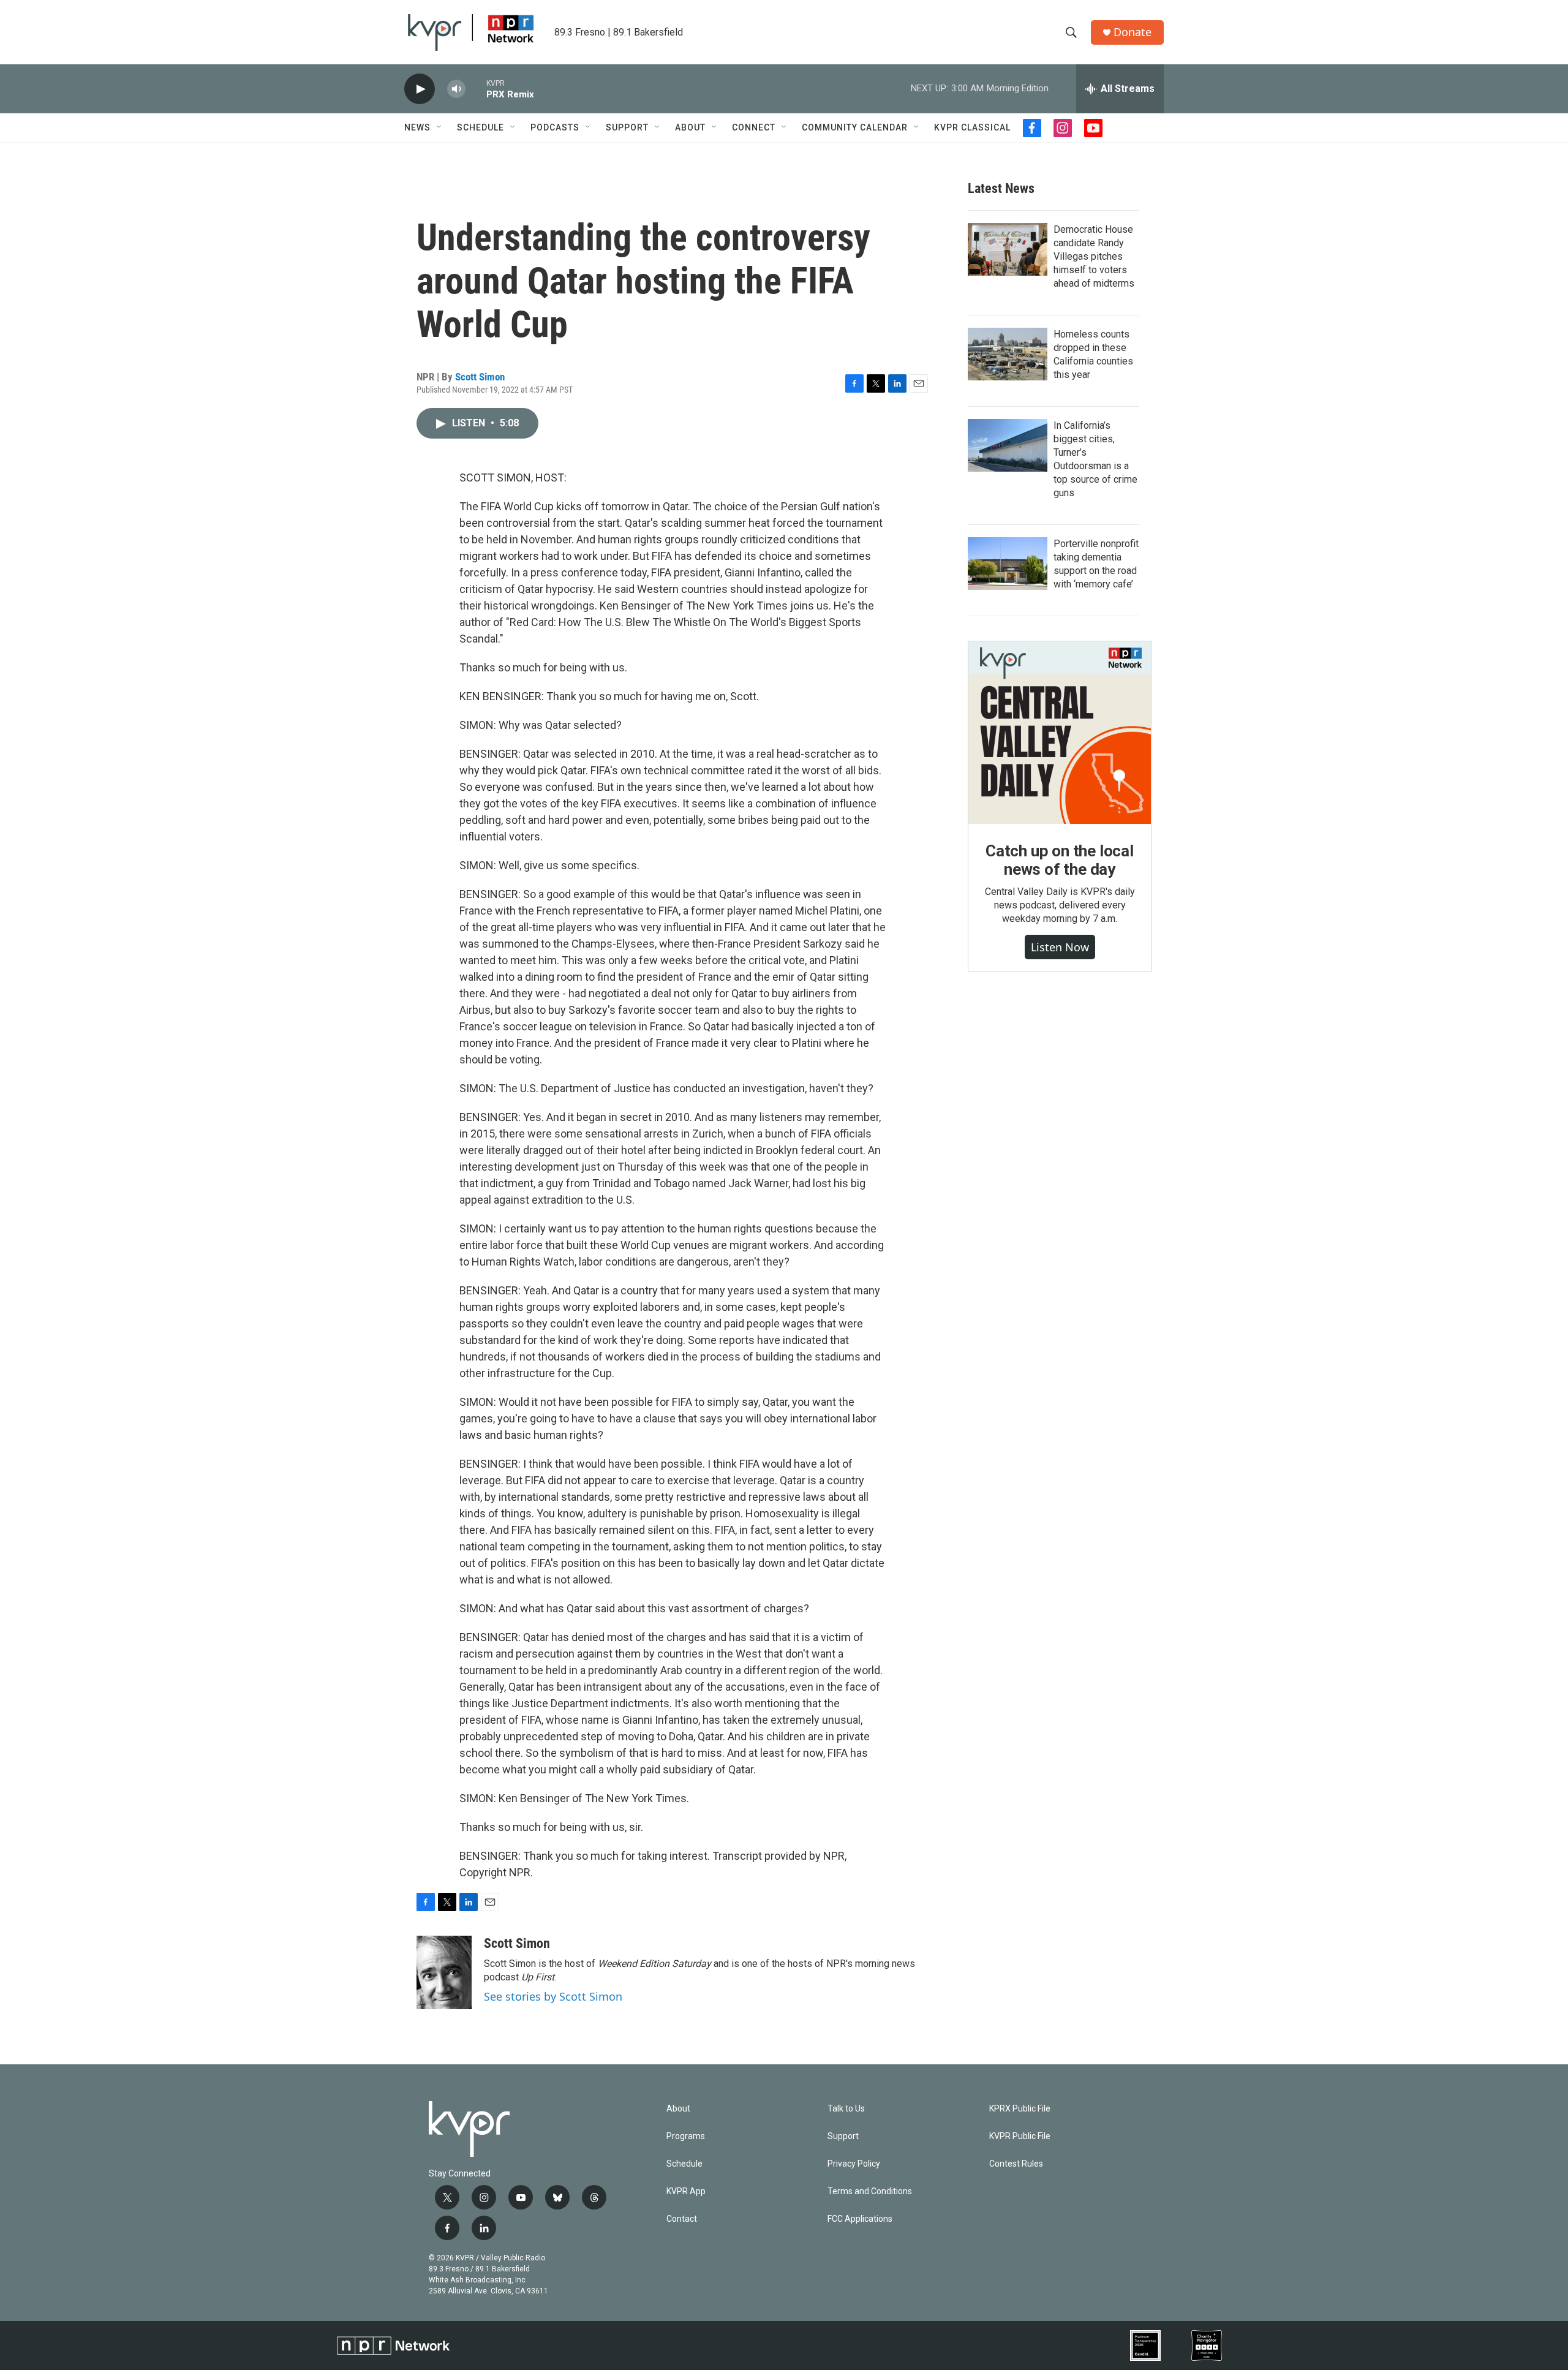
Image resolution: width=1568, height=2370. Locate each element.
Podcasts (555, 127)
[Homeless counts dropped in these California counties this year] (1008, 354)
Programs (686, 2136)
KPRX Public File (1020, 2109)
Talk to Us (846, 2109)
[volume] (456, 89)
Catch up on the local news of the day (1060, 860)
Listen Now (1060, 947)
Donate (1133, 32)
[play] (420, 89)
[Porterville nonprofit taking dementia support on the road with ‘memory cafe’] (1008, 564)
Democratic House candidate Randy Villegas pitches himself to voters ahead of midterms (1094, 256)
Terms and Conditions (870, 2191)
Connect (754, 127)
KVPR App (686, 2191)
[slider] (476, 89)
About (690, 127)
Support (627, 127)
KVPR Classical (972, 127)
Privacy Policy (854, 2164)
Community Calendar (855, 127)
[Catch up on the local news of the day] (1060, 733)
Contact (682, 2219)
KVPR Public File (1020, 2136)
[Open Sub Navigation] (440, 127)
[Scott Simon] (444, 1972)
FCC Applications (860, 2219)
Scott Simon (480, 377)
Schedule (481, 127)
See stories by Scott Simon (553, 1996)
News (417, 127)
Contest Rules (1016, 2164)
